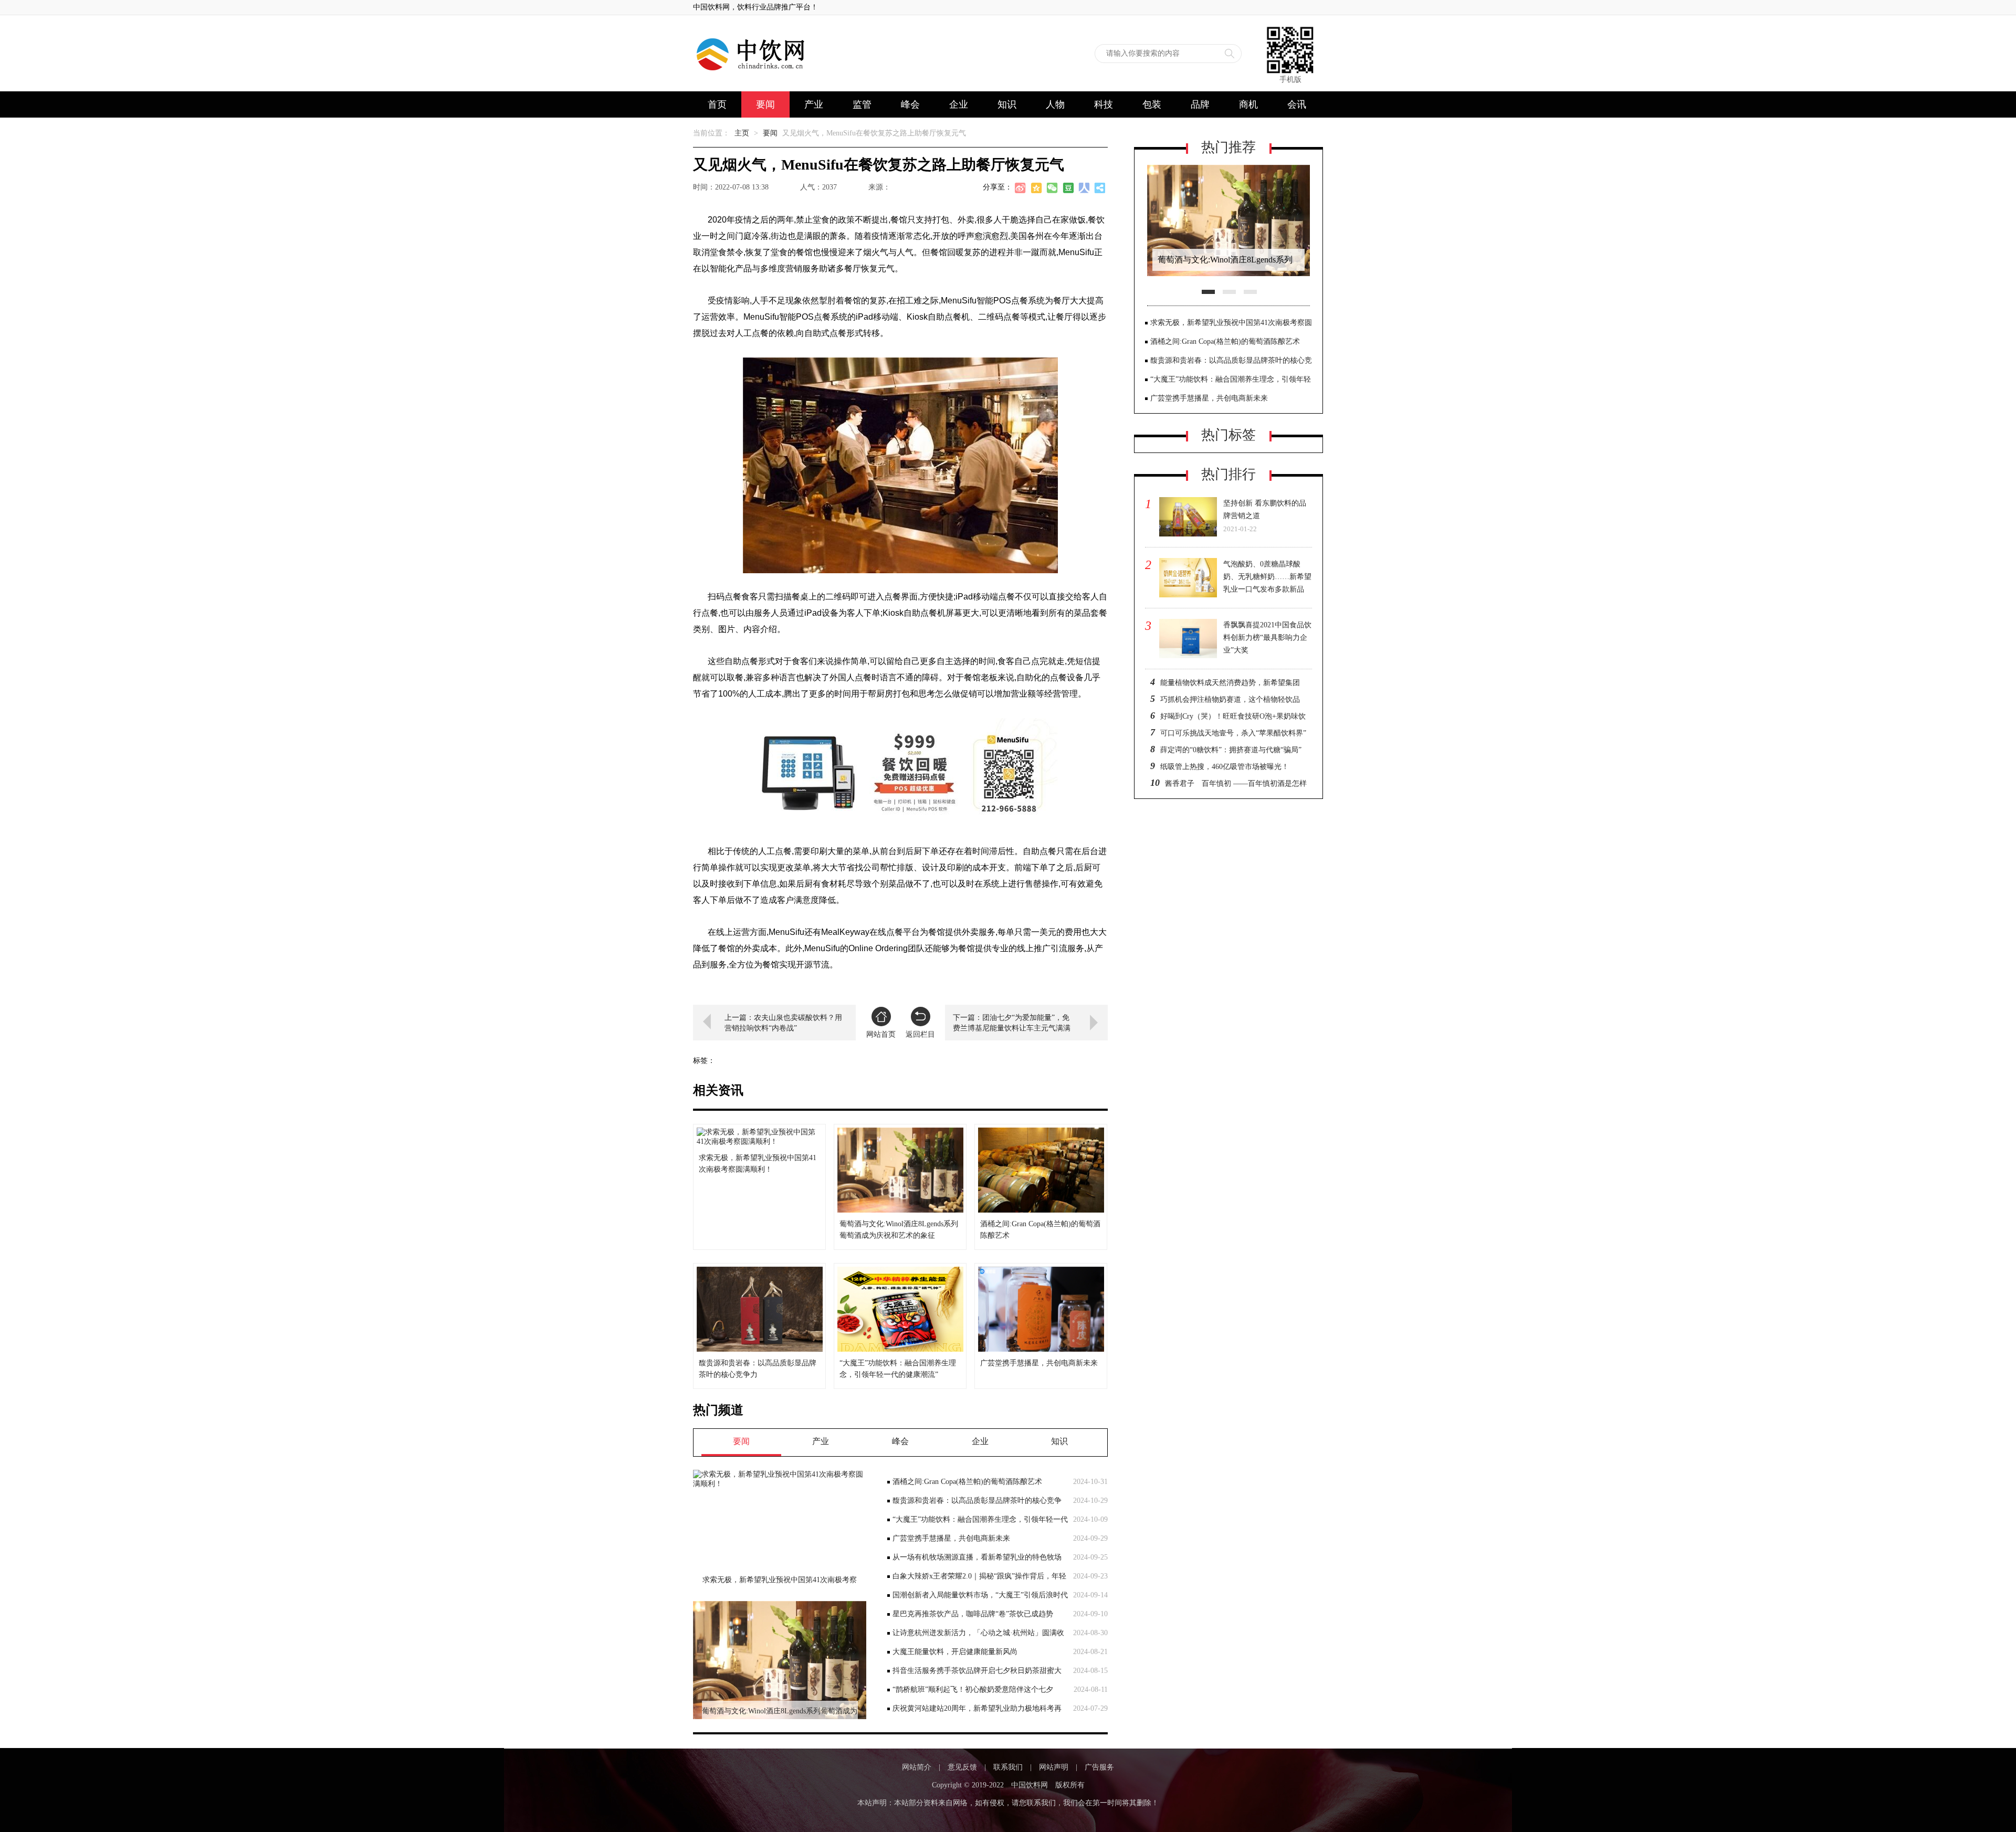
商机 (1248, 104)
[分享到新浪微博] (1021, 189)
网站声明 (1054, 1767)
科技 (1104, 104)
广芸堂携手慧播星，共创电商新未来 (951, 1538)
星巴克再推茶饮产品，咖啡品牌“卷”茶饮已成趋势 (973, 1614)
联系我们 (1008, 1767)
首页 (717, 104)
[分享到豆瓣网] (1068, 189)
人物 (1055, 104)
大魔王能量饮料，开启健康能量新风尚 (955, 1652)
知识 (1007, 104)
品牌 (1200, 104)
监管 (862, 104)
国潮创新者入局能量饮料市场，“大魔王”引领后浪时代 (980, 1595)
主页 (742, 133)
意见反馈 (962, 1767)
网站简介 (917, 1767)
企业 (959, 104)
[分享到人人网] (1084, 189)
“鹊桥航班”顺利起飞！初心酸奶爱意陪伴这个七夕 (973, 1689)
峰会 (910, 104)
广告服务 (1099, 1767)
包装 (1152, 104)
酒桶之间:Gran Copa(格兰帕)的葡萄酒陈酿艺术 (967, 1482)
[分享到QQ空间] (1037, 189)
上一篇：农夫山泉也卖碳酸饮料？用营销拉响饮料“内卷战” (783, 1023)
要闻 (765, 104)
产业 (814, 104)
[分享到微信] (1053, 189)
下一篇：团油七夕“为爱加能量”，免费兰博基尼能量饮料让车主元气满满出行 (1012, 1023)
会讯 (1297, 104)
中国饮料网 (1030, 1785)
